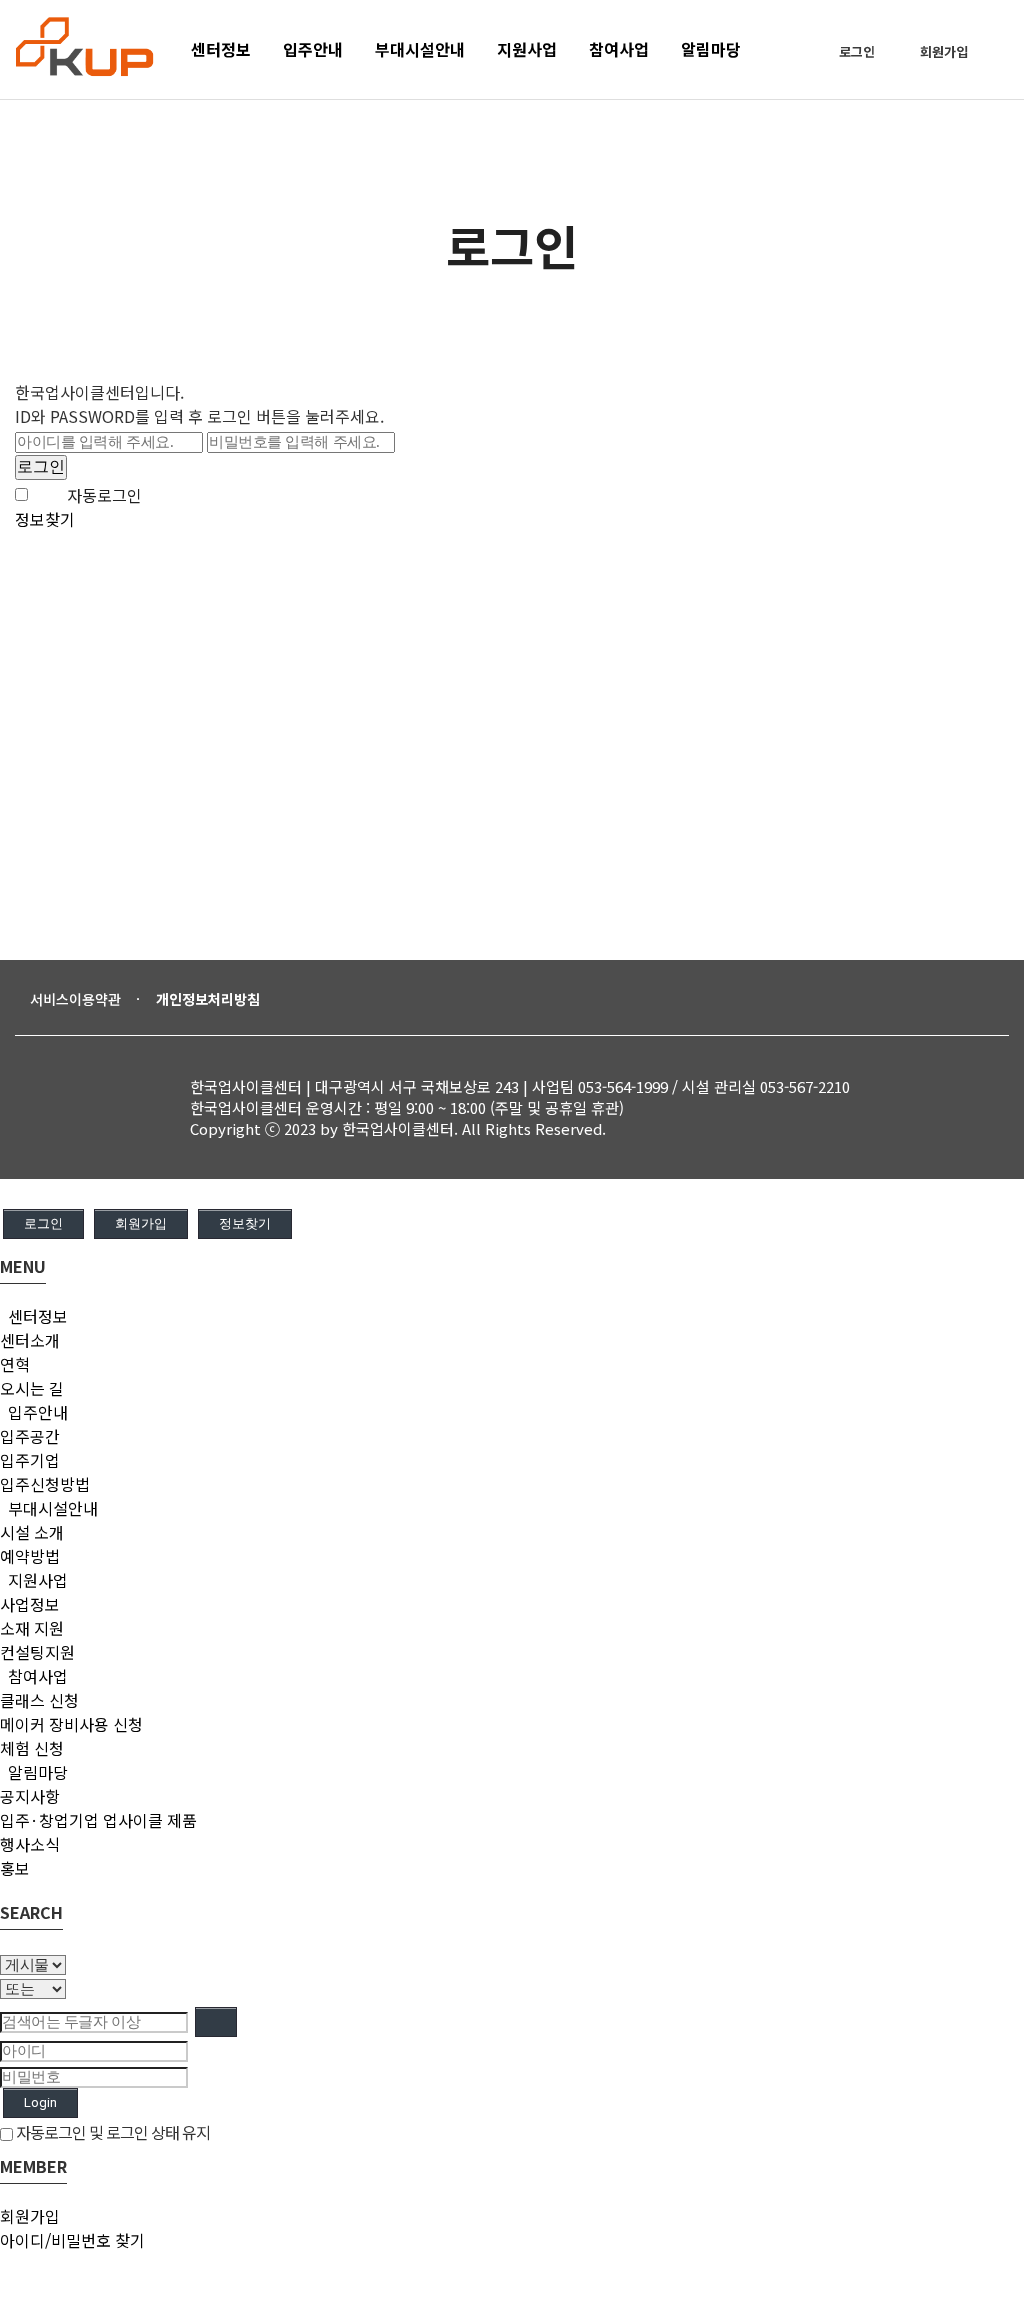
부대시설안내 (51, 1508)
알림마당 (36, 1772)
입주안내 (36, 1412)
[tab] (512, 1316)
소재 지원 (32, 1628)
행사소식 (30, 1844)
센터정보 (36, 1316)
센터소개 (30, 1340)
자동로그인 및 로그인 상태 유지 (111, 2132)
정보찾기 (45, 519)
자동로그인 (104, 495)
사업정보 (30, 1604)
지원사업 (36, 1580)
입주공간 (30, 1436)
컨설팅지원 (37, 1652)
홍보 (15, 1868)
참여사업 (36, 1676)
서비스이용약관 (75, 999)
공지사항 (30, 1796)
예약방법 (30, 1556)
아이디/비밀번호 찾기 (72, 2240)
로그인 (857, 51)
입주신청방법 (45, 1484)
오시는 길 (32, 1388)
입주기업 (30, 1460)
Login (40, 2102)
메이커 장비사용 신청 (71, 1724)
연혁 (15, 1364)
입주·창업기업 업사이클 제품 (98, 1820)
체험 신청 (32, 1748)
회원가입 (944, 51)
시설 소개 (32, 1532)
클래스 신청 (39, 1700)
